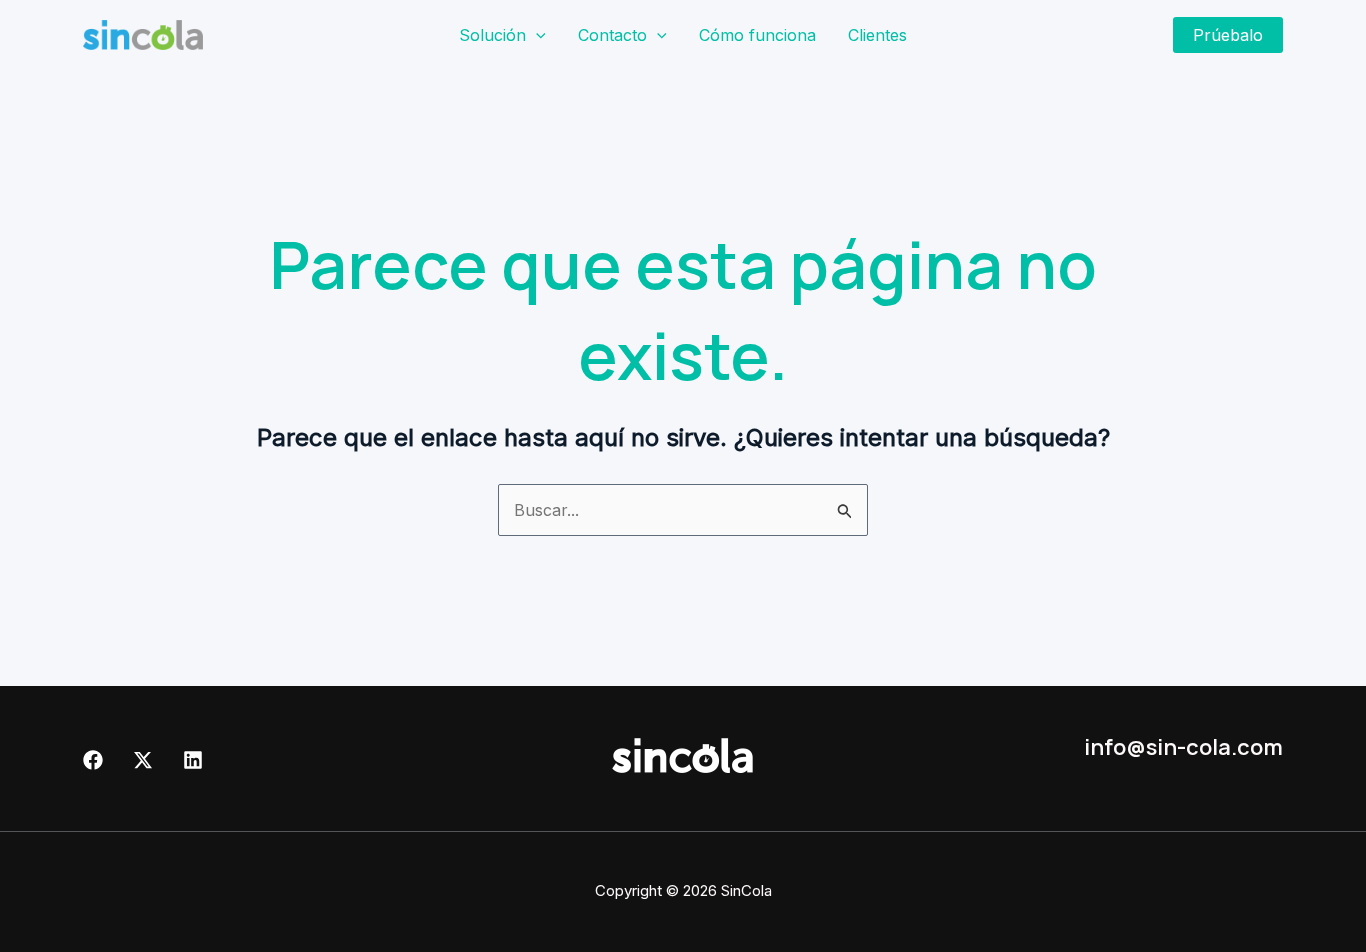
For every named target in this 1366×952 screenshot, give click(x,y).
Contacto (612, 35)
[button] (536, 35)
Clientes (877, 35)
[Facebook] (93, 760)
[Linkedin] (193, 760)
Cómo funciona (757, 35)
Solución (492, 35)
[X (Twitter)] (143, 760)
